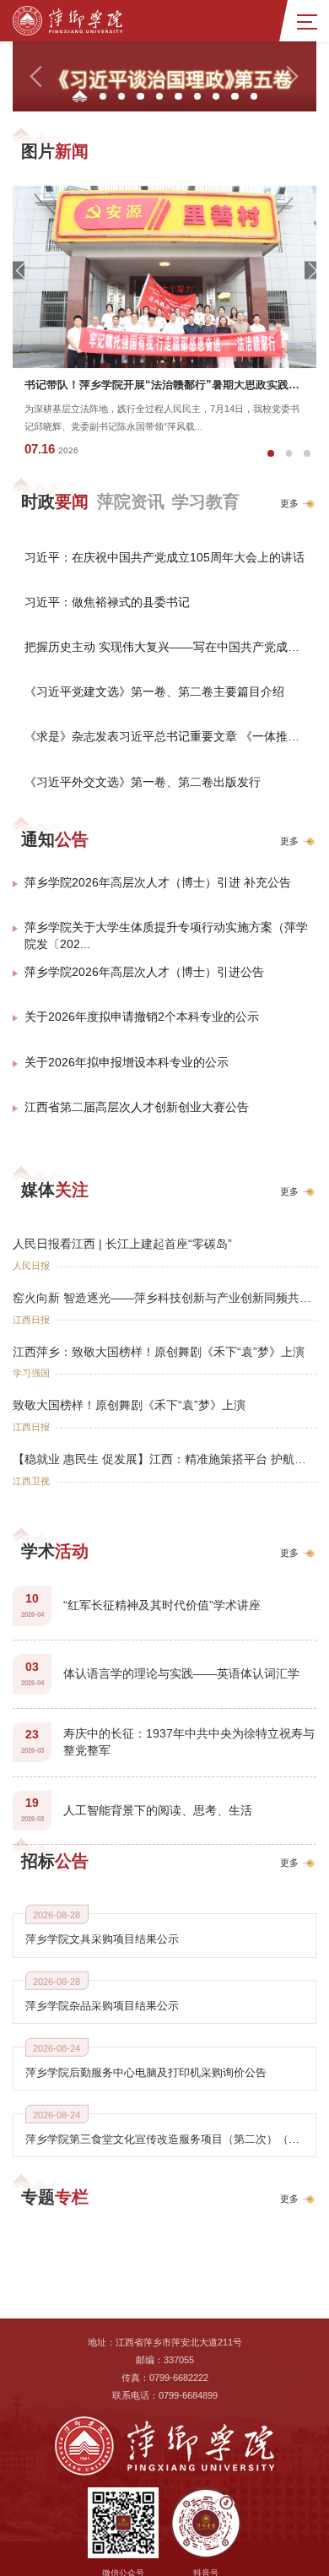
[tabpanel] (164, 327)
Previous (19, 271)
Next (310, 271)
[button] (37, 76)
